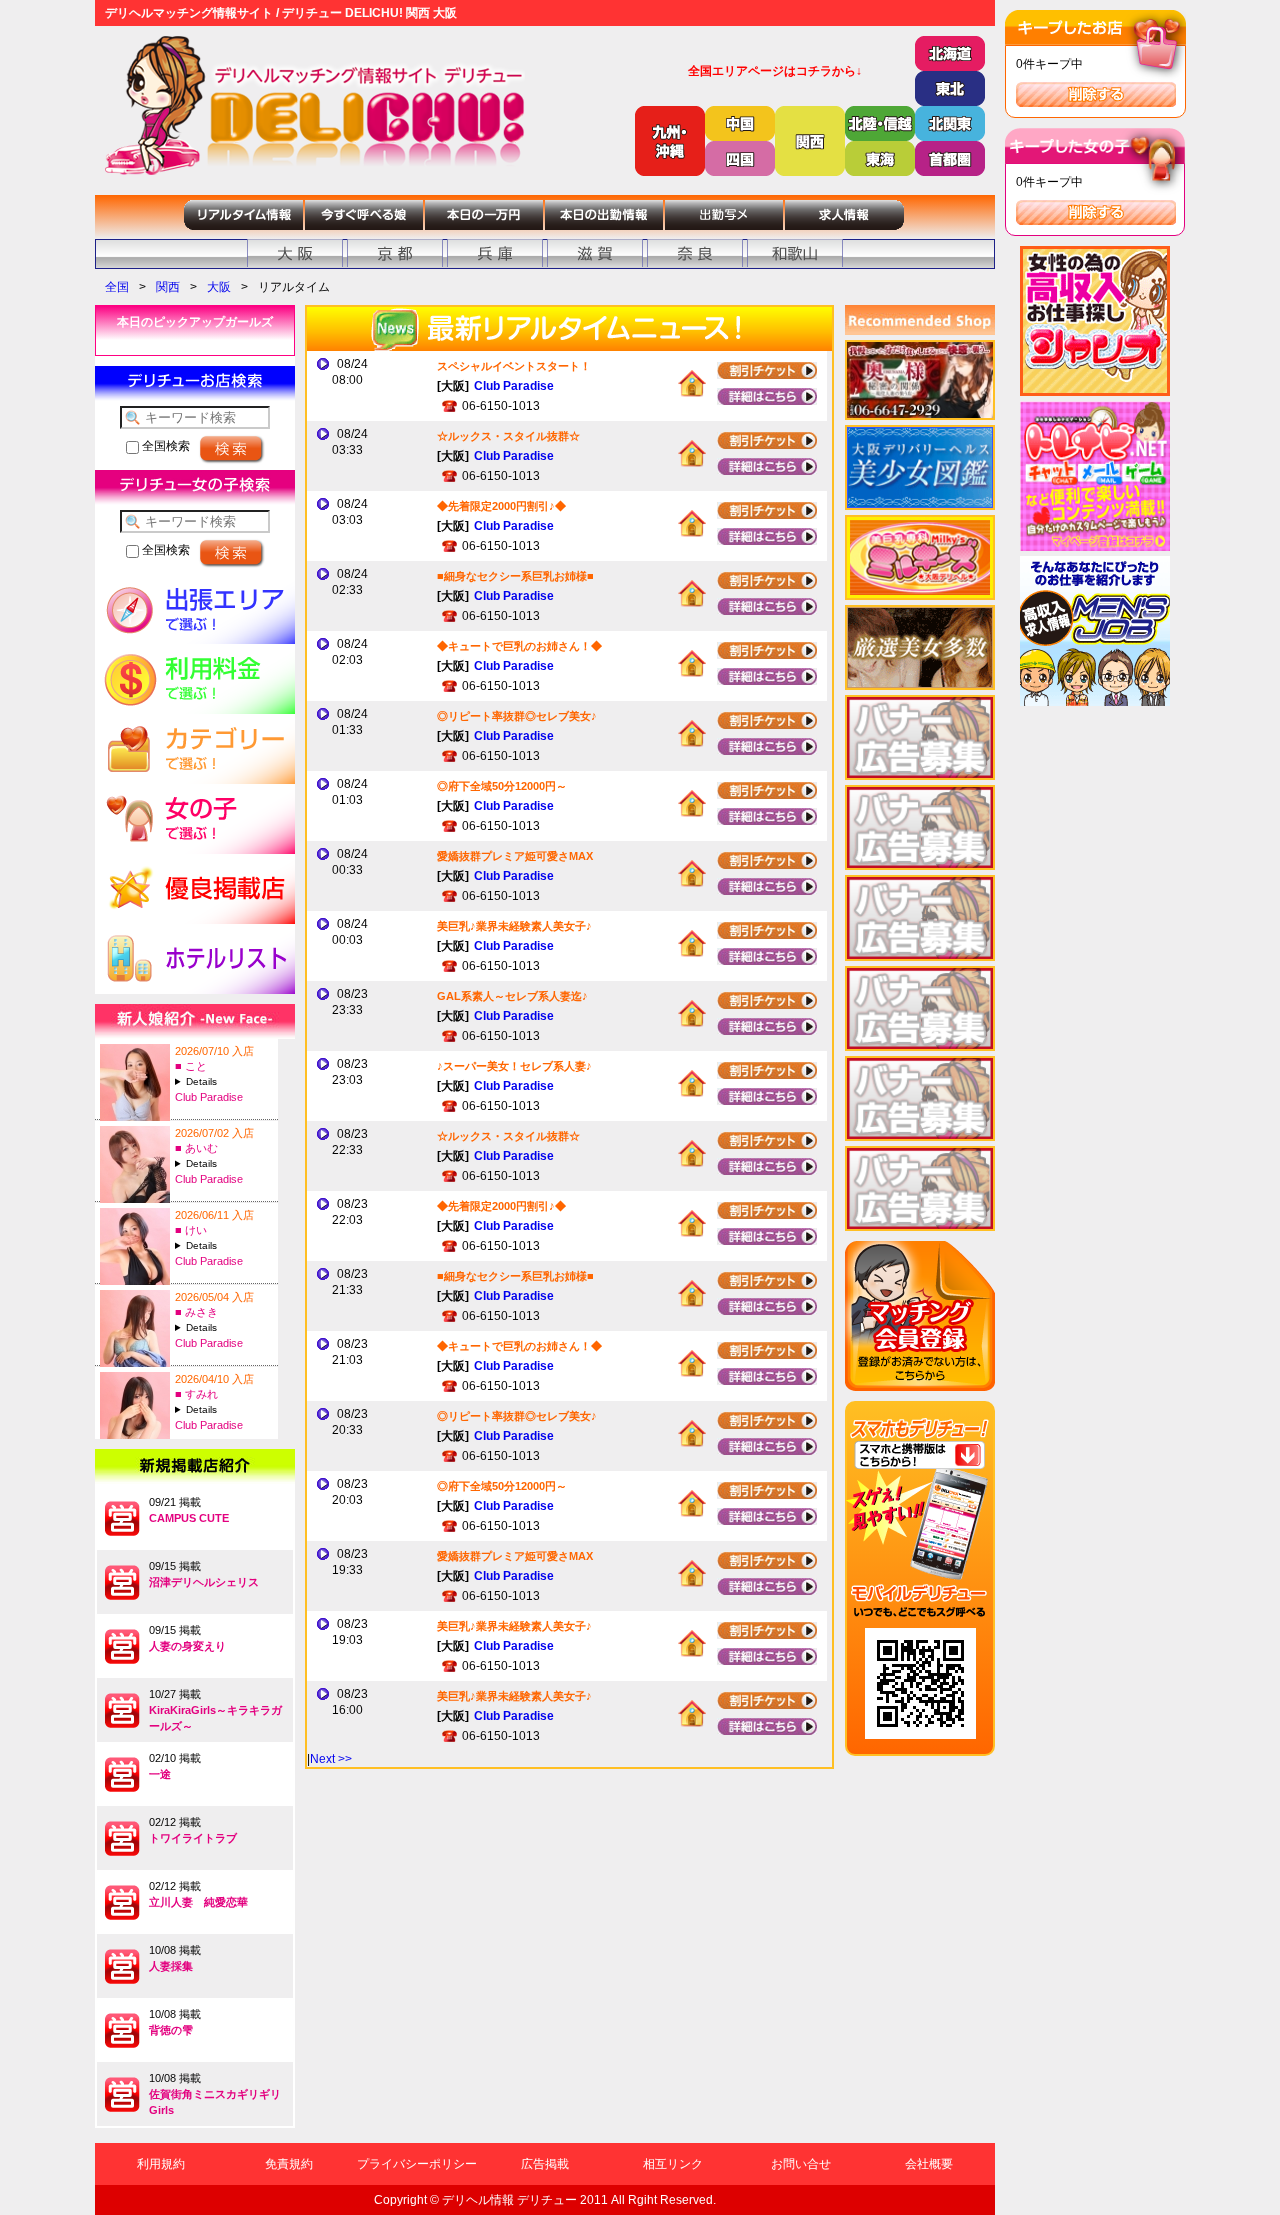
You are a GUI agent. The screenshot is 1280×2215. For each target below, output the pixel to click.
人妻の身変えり (187, 1646)
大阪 (219, 287)
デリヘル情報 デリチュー (509, 2200)
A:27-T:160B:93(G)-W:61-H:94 (224, 1163)
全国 (117, 287)
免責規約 (289, 2164)
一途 (160, 1774)
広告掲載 (545, 2164)
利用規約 (161, 2164)
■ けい (191, 1230)
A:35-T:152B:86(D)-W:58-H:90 (224, 1327)
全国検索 (164, 446)
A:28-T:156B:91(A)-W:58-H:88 (224, 1245)
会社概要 (929, 2164)
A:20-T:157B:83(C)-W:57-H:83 (224, 1409)
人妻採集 (171, 1966)
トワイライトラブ (193, 1838)
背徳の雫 (171, 2030)
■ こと (191, 1066)
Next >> (331, 1759)
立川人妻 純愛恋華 (198, 1902)
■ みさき (196, 1312)
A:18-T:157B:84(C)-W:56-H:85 (224, 1081)
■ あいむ (196, 1148)
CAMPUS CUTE (189, 1518)
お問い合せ (801, 2164)
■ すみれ (196, 1394)
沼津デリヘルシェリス (204, 1582)
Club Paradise (209, 1097)
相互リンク (673, 2164)
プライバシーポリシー (417, 2164)
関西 (168, 287)
